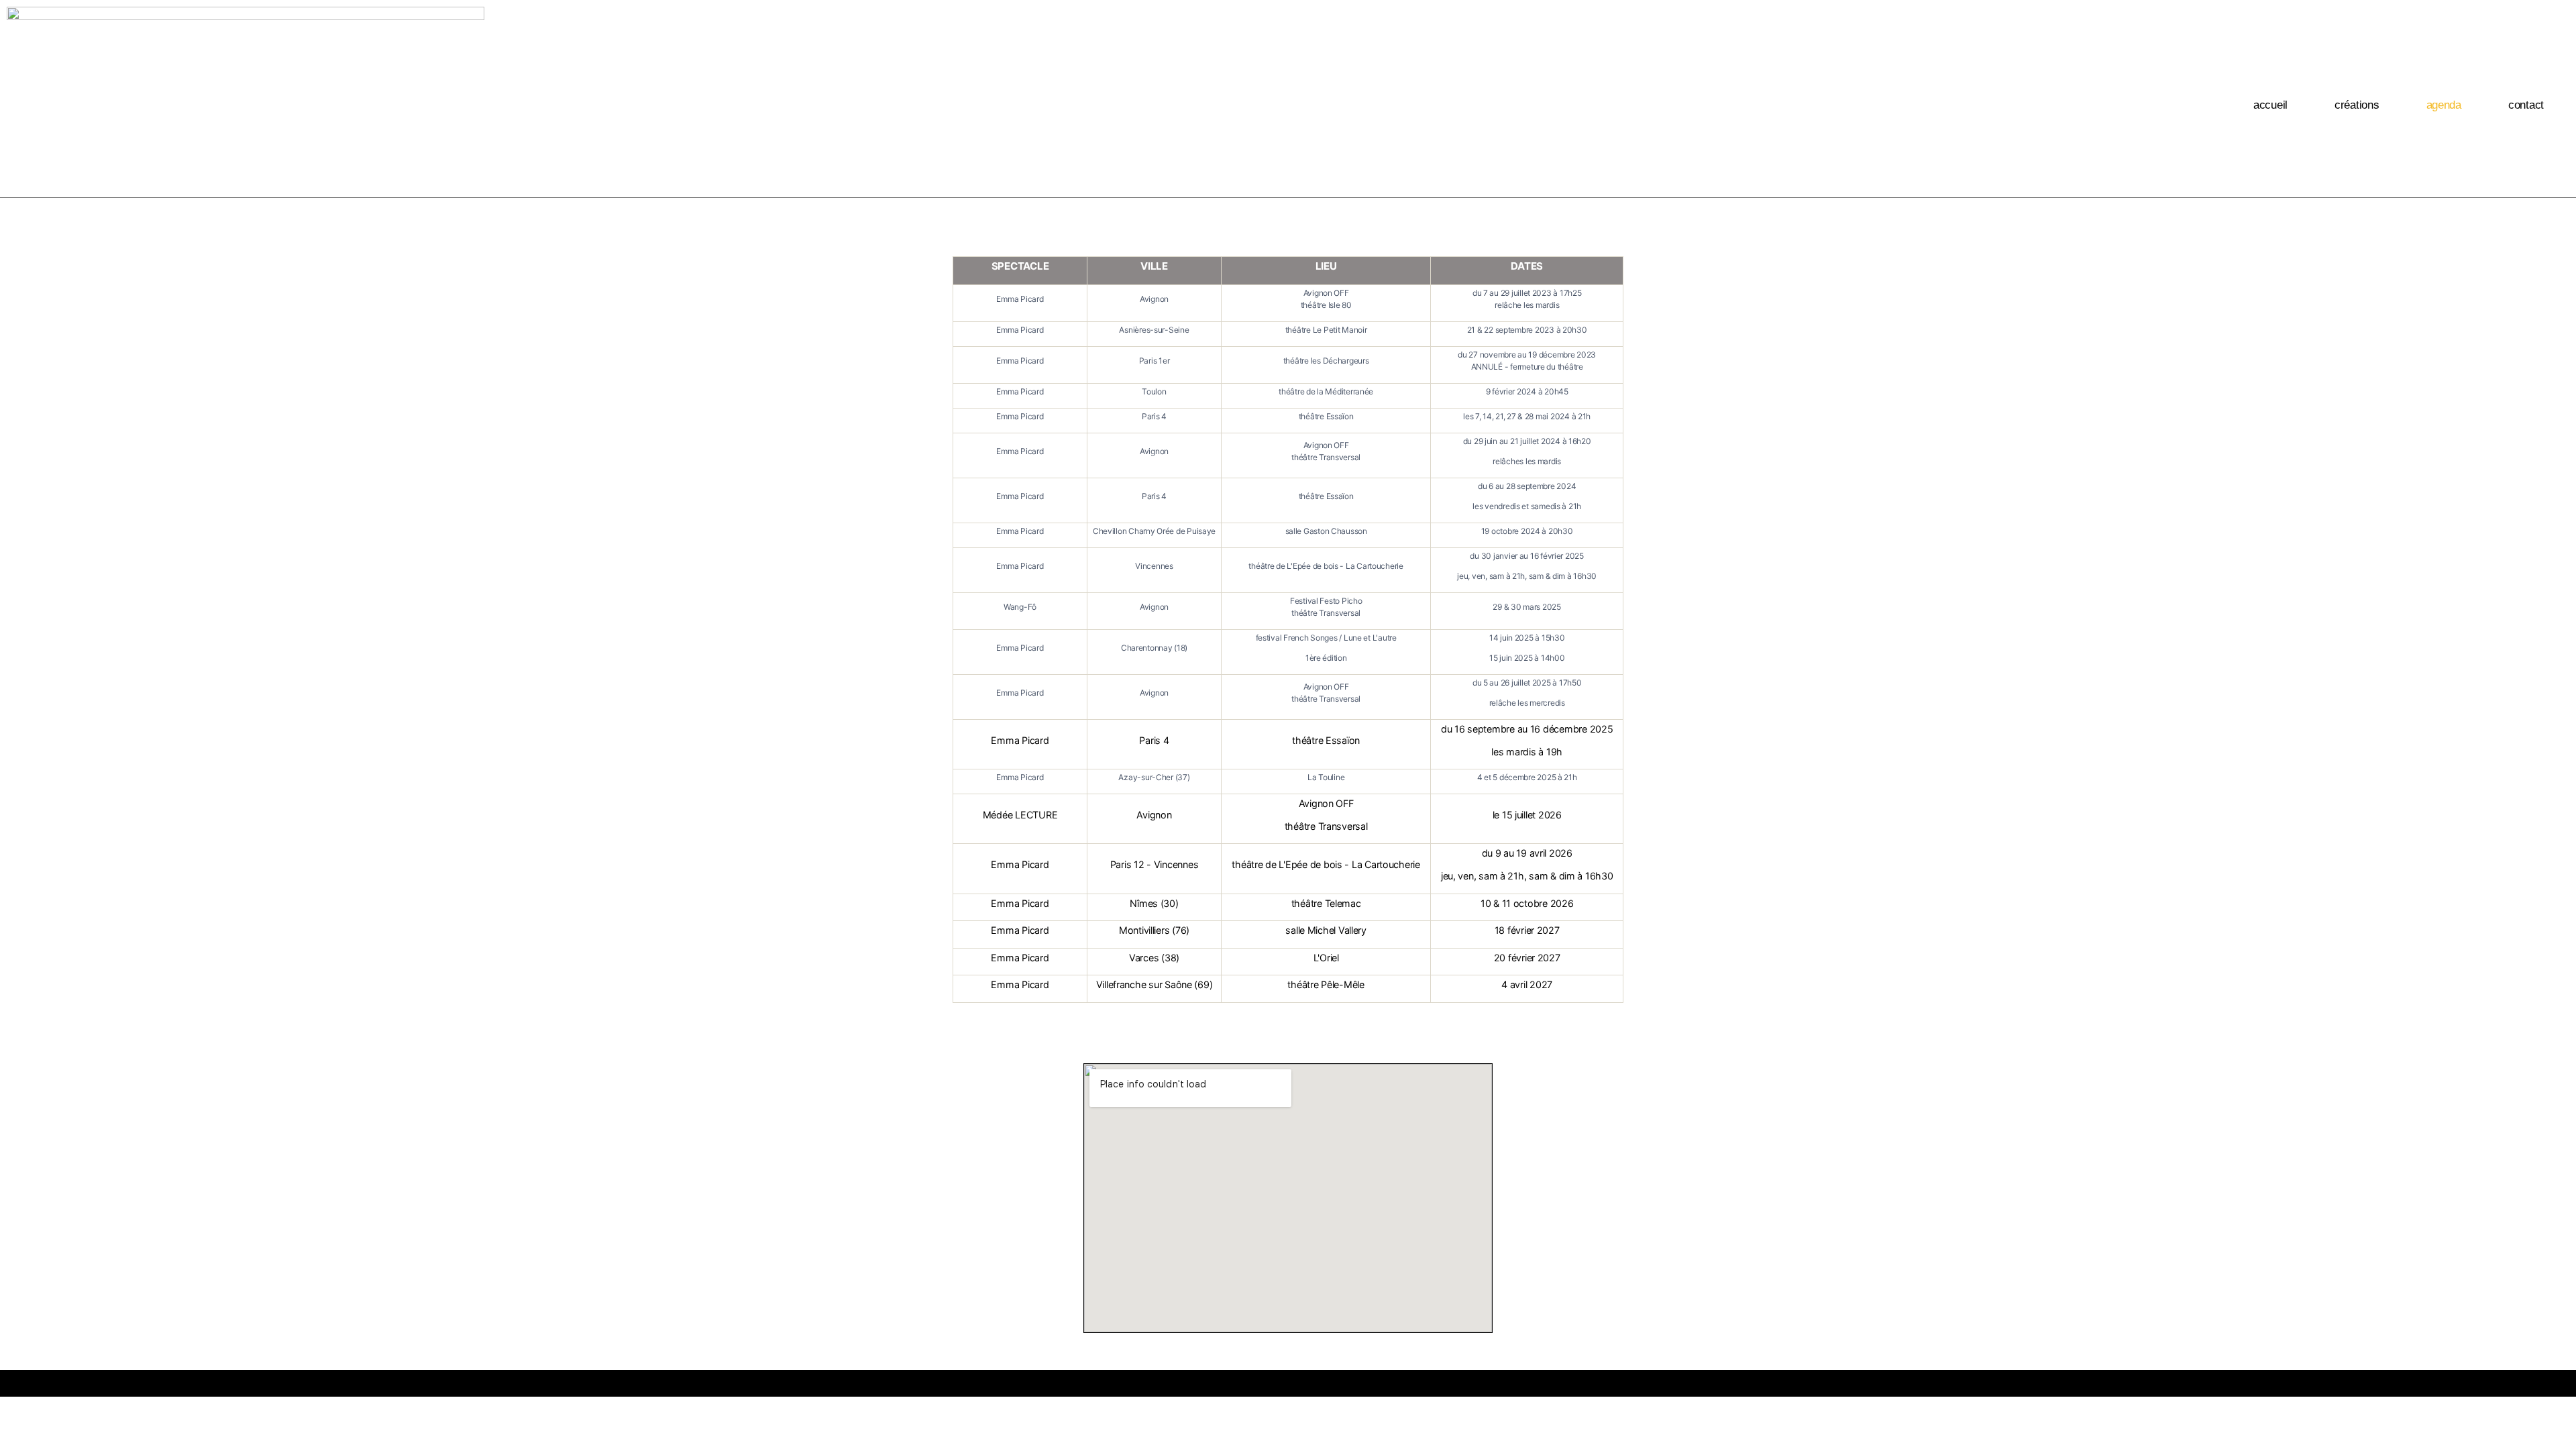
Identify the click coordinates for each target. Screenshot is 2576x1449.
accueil (2270, 105)
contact (2526, 105)
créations (2357, 105)
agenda (2444, 105)
